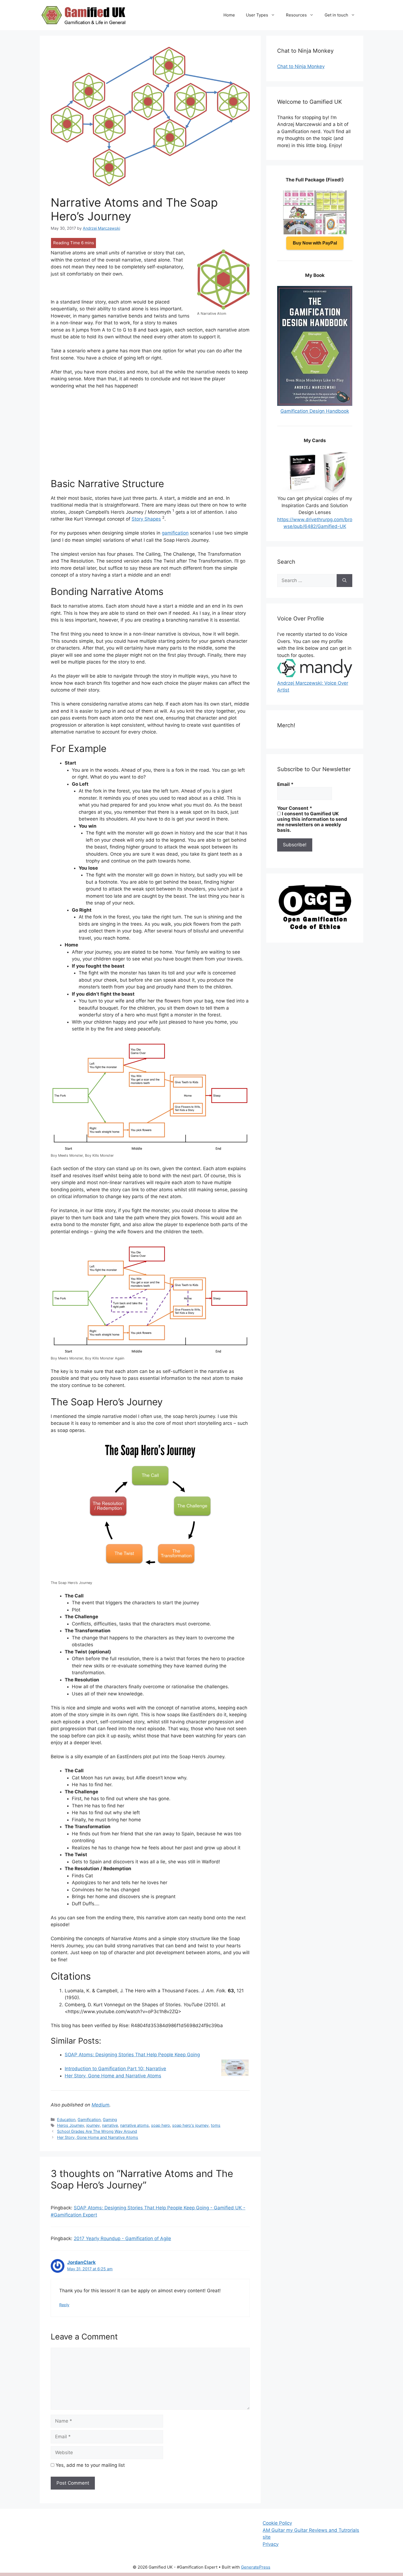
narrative (110, 2125)
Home (229, 15)
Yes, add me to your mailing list (90, 2465)
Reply (64, 2305)
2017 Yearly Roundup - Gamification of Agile (122, 2238)
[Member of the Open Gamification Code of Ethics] (315, 928)
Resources (296, 15)
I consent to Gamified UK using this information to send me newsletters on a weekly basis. (312, 822)
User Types (257, 15)
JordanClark (81, 2262)
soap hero (161, 2125)
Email (285, 784)
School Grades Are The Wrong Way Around (97, 2131)
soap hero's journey (190, 2125)
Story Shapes (146, 519)
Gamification (89, 2119)
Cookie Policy (277, 2523)
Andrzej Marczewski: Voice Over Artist (313, 686)
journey (93, 2125)
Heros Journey (71, 2125)
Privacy (271, 2544)
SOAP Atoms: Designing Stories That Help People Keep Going (132, 2055)
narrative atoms (134, 2125)
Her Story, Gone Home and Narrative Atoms (113, 2076)
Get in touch (336, 15)
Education (66, 2119)
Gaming (110, 2119)
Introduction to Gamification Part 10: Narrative (115, 2069)
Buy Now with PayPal (315, 243)
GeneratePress (256, 2567)
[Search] (344, 581)
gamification (175, 533)
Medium (100, 2105)
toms (216, 2125)
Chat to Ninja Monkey (301, 66)
